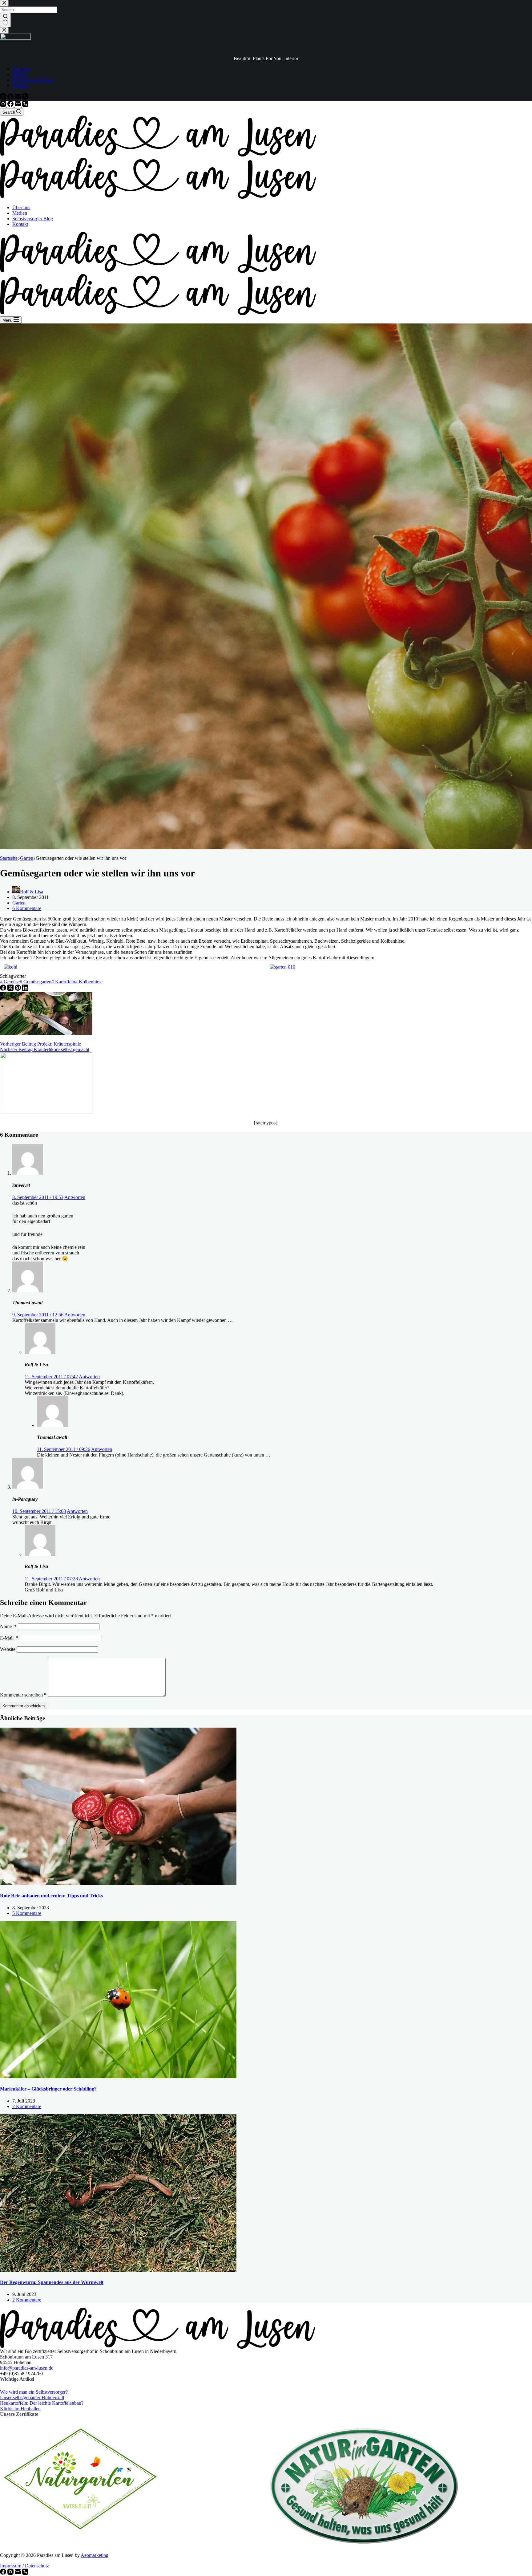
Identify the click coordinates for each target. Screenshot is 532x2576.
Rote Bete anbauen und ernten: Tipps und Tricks (51, 1896)
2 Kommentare (27, 2106)
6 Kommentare (27, 908)
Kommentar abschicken (24, 1706)
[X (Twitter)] (11, 989)
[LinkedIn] (25, 989)
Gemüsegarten (36, 982)
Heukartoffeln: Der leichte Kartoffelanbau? (42, 2403)
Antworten (75, 1197)
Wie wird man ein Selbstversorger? (34, 2392)
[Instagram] (4, 105)
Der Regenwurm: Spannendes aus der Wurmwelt (52, 2282)
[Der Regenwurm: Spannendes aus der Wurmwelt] (118, 2270)
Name (8, 1626)
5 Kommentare (27, 1913)
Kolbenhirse (89, 982)
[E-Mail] (18, 105)
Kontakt (20, 224)
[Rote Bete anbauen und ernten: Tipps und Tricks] (118, 1884)
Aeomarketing (95, 2555)
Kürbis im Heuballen (20, 2409)
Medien (20, 213)
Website (8, 1649)
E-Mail (9, 1638)
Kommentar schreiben (23, 1695)
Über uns (21, 207)
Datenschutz (37, 2566)
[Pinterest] (18, 989)
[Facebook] (11, 105)
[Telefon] (25, 105)
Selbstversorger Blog (33, 219)
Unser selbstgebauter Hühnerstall (32, 2397)
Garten (19, 903)
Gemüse (10, 982)
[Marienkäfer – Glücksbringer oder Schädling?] (118, 2076)
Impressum (11, 2566)
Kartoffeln (63, 982)
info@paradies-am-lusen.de (27, 2368)
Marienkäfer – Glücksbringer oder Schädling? (48, 2089)
